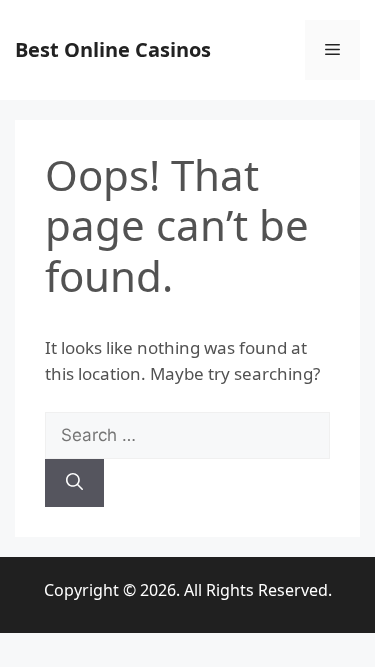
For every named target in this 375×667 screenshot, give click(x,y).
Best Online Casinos (113, 49)
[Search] (74, 483)
